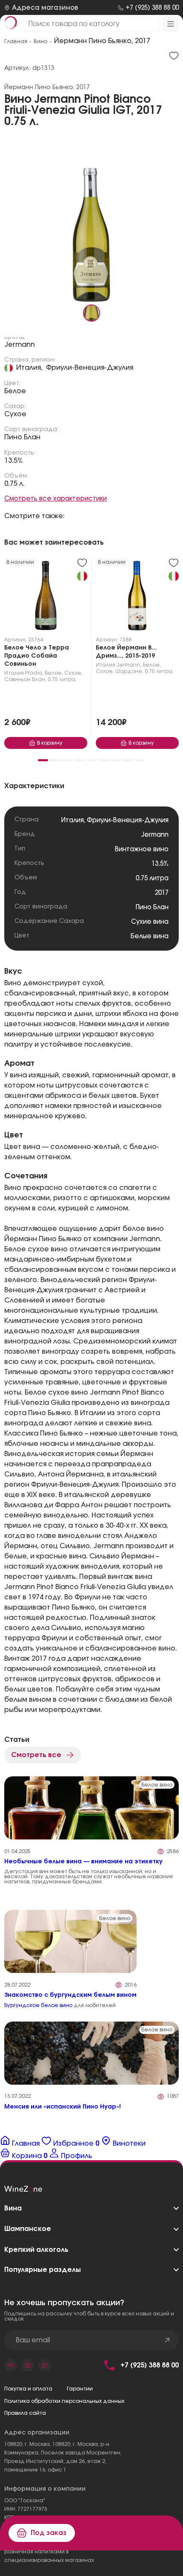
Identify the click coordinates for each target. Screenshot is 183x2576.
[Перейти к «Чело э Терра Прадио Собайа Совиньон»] (46, 598)
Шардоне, (129, 671)
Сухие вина (150, 922)
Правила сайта (25, 2413)
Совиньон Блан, (25, 679)
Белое (15, 391)
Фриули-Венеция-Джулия (90, 368)
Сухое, (73, 673)
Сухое (15, 414)
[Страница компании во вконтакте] (11, 2365)
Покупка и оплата (28, 2389)
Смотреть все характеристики (56, 499)
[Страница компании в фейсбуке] (28, 2365)
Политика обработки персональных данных (64, 2401)
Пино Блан (22, 437)
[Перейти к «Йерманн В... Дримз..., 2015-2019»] (137, 598)
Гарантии (80, 2389)
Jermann (20, 345)
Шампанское (28, 2229)
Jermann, (129, 665)
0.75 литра (152, 878)
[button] (43, 760)
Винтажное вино (142, 849)
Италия (14, 673)
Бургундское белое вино (38, 2005)
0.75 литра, (62, 679)
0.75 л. (14, 484)
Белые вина (150, 936)
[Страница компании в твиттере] (45, 2365)
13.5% (14, 461)
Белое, (54, 673)
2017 (162, 893)
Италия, (29, 368)
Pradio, (34, 673)
